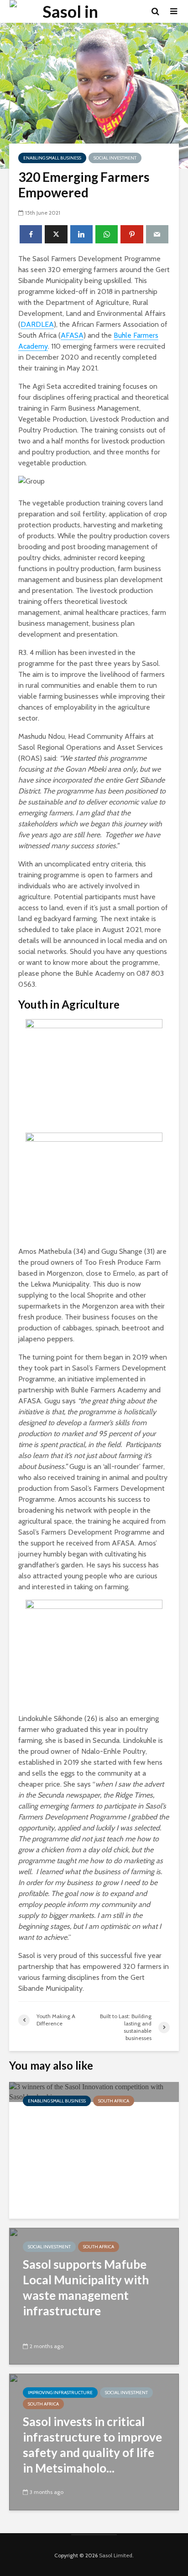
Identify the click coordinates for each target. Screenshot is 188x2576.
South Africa (114, 2101)
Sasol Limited (116, 2555)
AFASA (72, 335)
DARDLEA (37, 324)
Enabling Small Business (52, 158)
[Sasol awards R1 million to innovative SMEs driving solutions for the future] (94, 2091)
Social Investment (115, 158)
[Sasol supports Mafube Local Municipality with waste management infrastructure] (94, 2295)
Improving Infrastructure (60, 2393)
